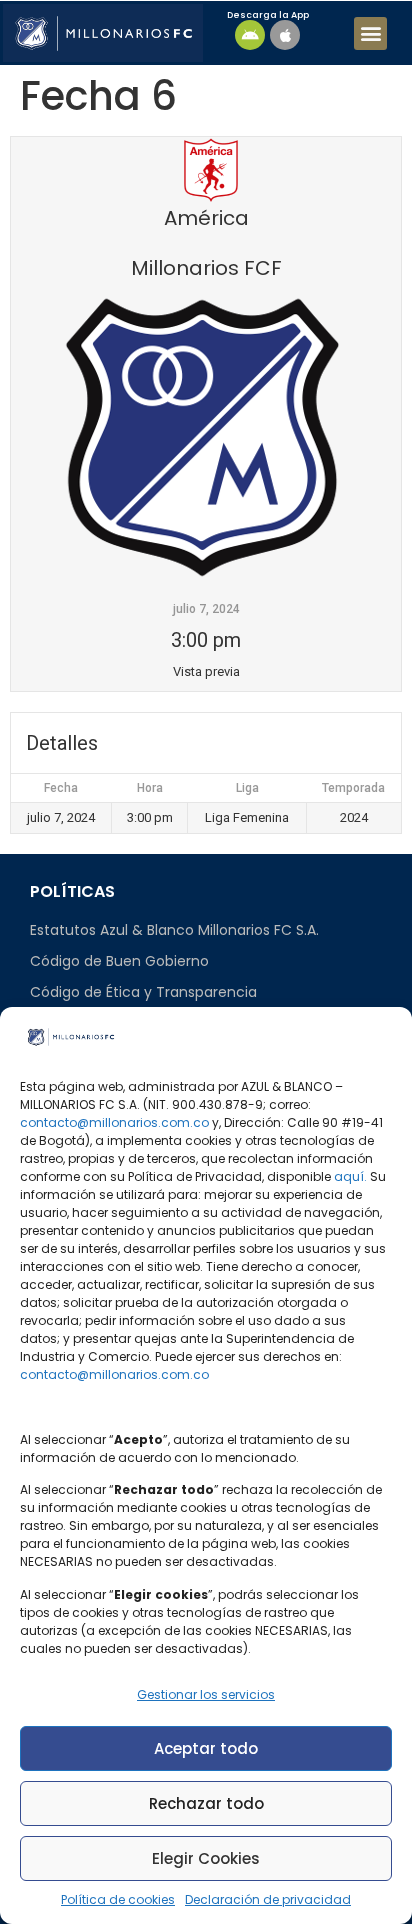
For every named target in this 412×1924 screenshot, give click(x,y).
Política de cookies (118, 1899)
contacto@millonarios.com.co (114, 1122)
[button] (370, 33)
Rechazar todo (206, 1803)
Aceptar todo (206, 1748)
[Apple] (285, 35)
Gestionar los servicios (206, 1694)
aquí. (350, 1176)
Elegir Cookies (206, 1858)
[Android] (250, 35)
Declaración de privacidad (268, 1899)
